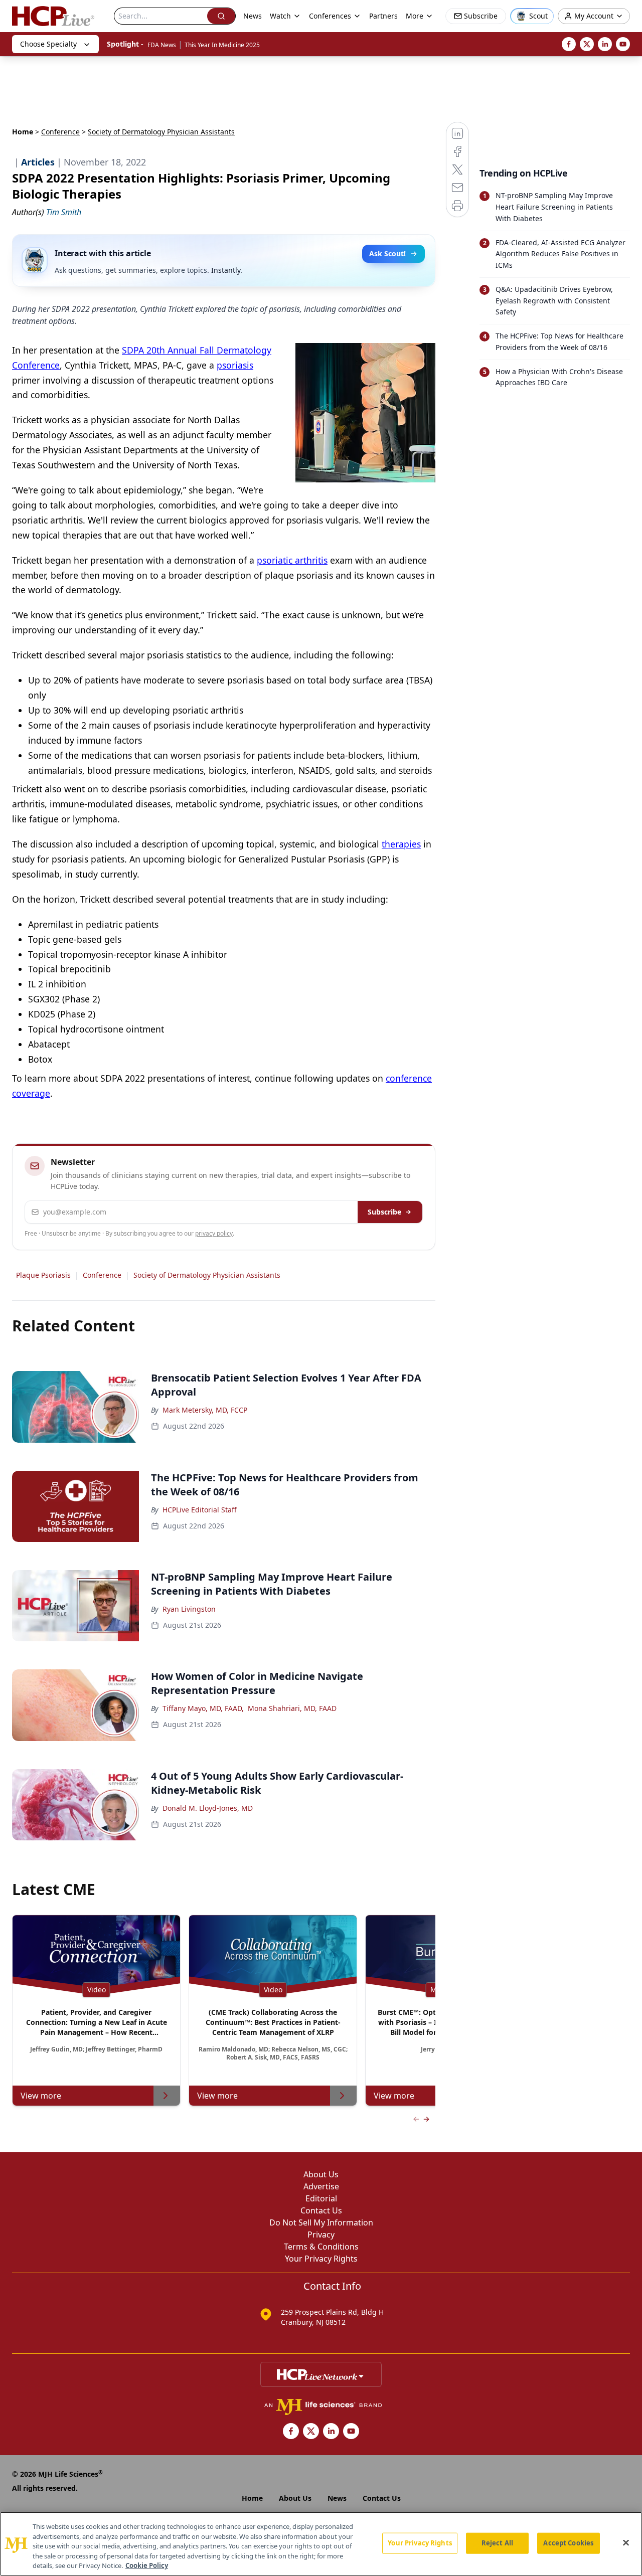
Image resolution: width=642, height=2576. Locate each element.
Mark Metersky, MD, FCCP (205, 1410)
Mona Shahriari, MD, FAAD (292, 1708)
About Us (321, 2174)
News (253, 16)
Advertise (321, 2186)
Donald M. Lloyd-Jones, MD (208, 1808)
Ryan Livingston (189, 1609)
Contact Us (321, 2210)
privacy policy (214, 1233)
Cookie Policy (147, 2565)
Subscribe (384, 1212)
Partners (383, 16)
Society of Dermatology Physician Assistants (207, 1275)
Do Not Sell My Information (321, 2222)
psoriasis (235, 365)
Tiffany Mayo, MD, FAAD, (203, 1708)
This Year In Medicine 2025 (222, 45)
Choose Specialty (48, 44)
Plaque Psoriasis (43, 1275)
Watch (280, 16)
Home (23, 132)
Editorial (321, 2198)
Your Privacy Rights (321, 2259)
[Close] (626, 2543)
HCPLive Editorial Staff (200, 1510)
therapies (401, 844)
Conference (60, 132)
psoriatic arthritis (292, 560)
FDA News (162, 45)
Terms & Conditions (321, 2247)
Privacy (321, 2235)
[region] (321, 2544)
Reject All (497, 2543)
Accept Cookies (568, 2543)
